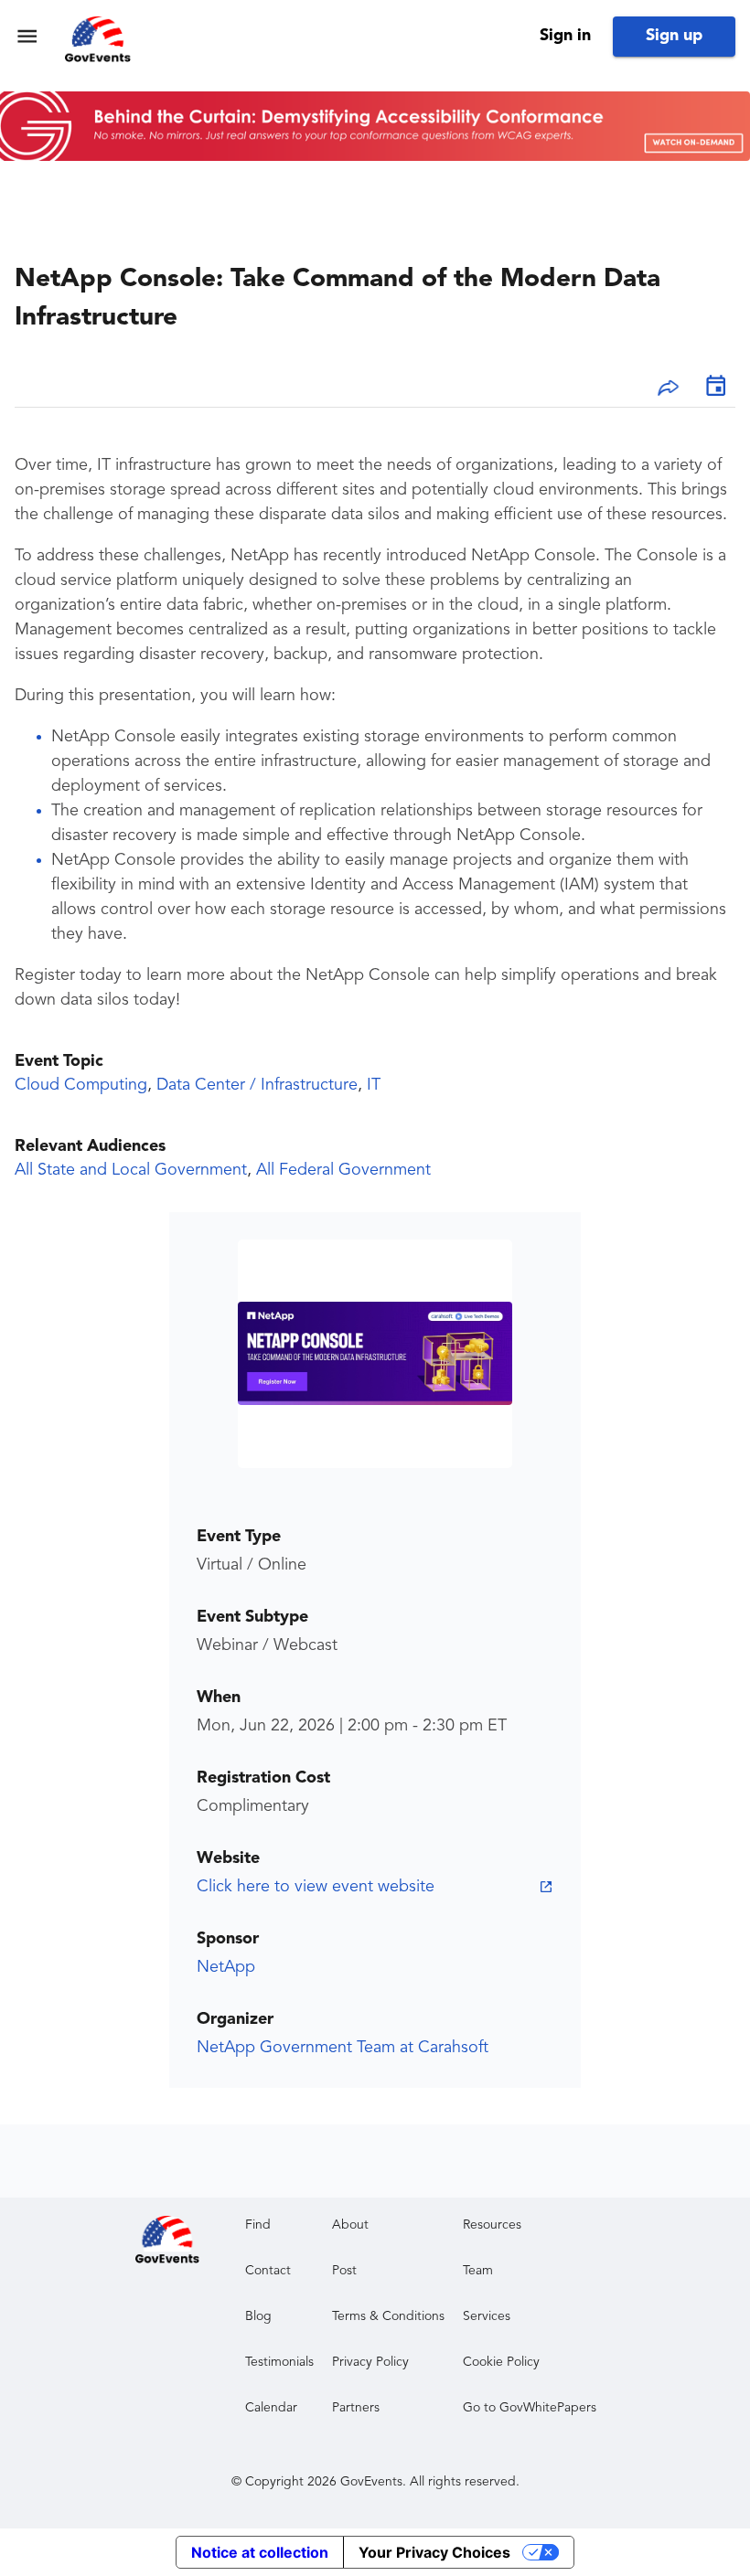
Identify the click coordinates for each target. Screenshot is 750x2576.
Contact (268, 2271)
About (350, 2225)
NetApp (226, 1967)
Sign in (565, 36)
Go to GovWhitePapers (530, 2408)
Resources (492, 2225)
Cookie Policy (501, 2362)
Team (478, 2271)
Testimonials (279, 2362)
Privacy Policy (370, 2362)
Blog (258, 2316)
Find (258, 2225)
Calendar (271, 2408)
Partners (356, 2408)
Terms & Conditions (388, 2316)
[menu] (27, 36)
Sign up (674, 36)
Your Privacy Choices (434, 2552)
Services (487, 2316)
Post (344, 2271)
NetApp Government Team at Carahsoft (343, 2048)
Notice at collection (260, 2552)
